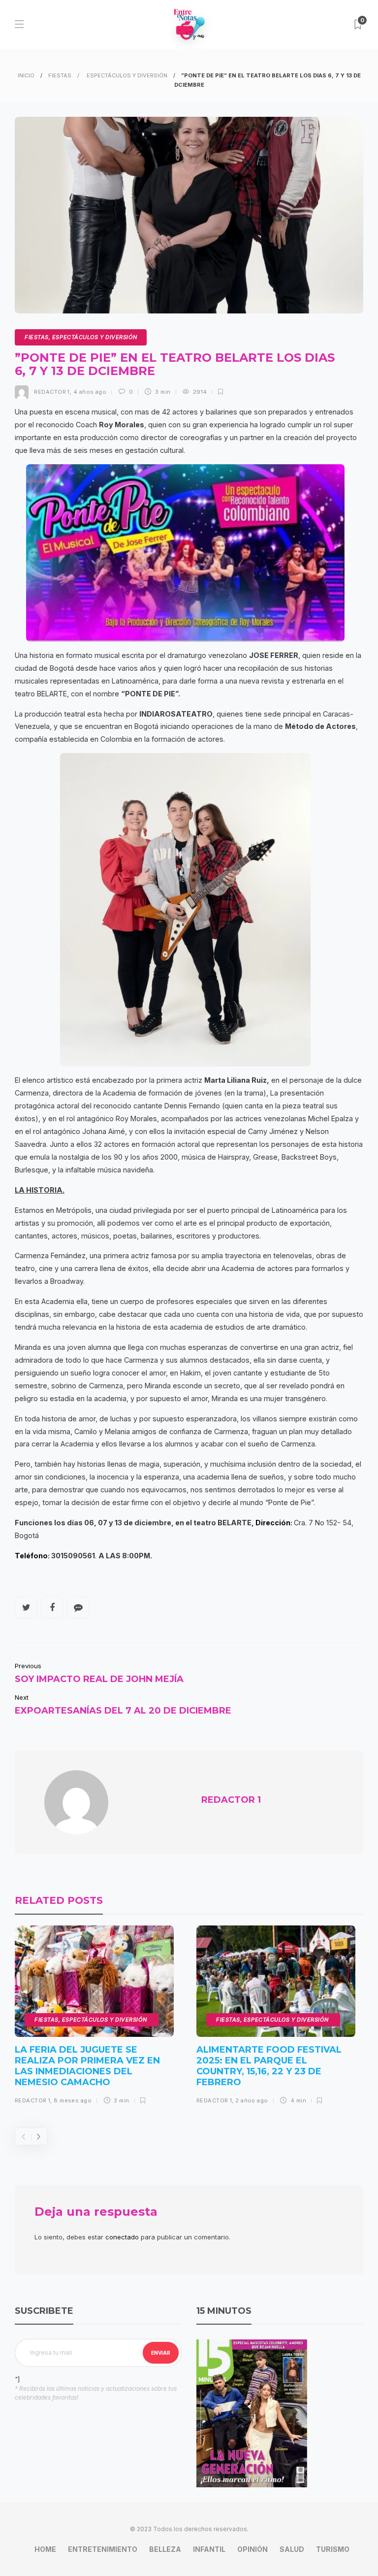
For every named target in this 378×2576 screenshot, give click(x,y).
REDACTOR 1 (52, 392)
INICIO (26, 75)
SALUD (292, 2549)
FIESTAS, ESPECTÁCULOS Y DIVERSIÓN (81, 337)
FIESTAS (60, 75)
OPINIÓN (252, 2549)
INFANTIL (209, 2549)
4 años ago (90, 392)
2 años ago (252, 2100)
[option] (94, 2019)
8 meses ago (73, 2100)
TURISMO (333, 2549)
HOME (45, 2549)
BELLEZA (165, 2549)
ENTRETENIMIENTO (103, 2549)
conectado (122, 2237)
